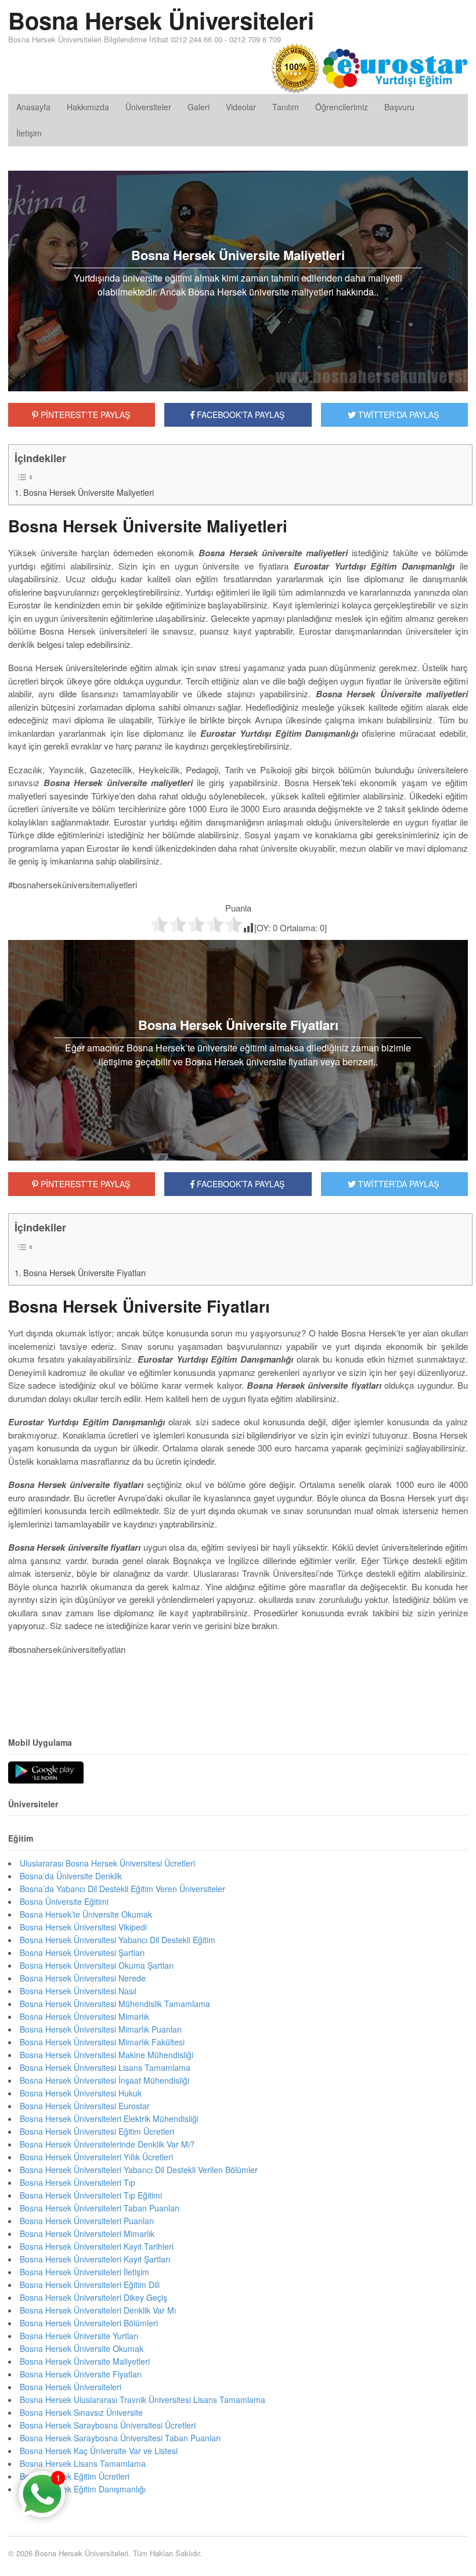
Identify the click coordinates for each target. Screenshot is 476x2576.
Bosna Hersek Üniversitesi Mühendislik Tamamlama (115, 2004)
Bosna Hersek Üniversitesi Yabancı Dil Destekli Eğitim (118, 1940)
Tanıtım (286, 107)
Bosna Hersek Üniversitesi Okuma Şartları (97, 1965)
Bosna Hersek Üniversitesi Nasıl (78, 1991)
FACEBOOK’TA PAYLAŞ (239, 1184)
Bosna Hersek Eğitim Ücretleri (75, 2476)
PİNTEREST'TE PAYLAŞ (84, 415)
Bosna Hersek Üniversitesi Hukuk (81, 2093)
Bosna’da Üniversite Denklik (71, 1876)
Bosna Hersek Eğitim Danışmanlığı (83, 2489)
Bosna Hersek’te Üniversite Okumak (86, 1914)
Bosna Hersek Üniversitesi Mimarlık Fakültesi (102, 2042)
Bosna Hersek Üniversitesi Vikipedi (83, 1927)
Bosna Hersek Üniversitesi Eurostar (85, 2106)
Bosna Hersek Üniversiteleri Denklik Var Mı (98, 2310)
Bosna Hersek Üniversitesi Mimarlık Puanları (101, 2029)
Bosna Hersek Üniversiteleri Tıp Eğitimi (91, 2195)
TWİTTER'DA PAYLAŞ (397, 415)
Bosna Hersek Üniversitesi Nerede (83, 1978)
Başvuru (399, 107)
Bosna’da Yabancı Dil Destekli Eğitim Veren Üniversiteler (122, 1889)
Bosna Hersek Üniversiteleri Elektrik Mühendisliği (109, 2119)
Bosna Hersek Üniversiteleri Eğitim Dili (90, 2285)
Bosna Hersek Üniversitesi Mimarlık (84, 2016)
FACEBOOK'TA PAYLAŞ (239, 415)
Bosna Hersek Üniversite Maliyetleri (89, 492)
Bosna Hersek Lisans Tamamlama (83, 2463)
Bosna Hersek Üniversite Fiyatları (84, 1273)
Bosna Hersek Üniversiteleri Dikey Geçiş (93, 2297)
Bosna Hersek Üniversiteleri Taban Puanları (100, 2208)
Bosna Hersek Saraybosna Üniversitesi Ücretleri (108, 2425)
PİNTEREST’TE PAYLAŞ (84, 1184)
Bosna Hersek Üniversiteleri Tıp (77, 2182)
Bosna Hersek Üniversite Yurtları (79, 2336)
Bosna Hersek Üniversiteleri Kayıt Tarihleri (97, 2246)
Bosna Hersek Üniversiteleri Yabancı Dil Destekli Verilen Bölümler (139, 2170)
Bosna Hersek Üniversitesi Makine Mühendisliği (107, 2055)
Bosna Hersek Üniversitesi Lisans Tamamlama (105, 2067)
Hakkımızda (88, 107)
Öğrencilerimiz (342, 107)
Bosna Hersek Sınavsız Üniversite (81, 2412)
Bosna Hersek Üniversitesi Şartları (82, 1952)
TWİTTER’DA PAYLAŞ (397, 1184)
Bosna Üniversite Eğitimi (64, 1901)
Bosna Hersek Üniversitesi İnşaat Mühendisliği (104, 2080)
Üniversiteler (148, 107)
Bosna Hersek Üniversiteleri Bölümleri (89, 2323)
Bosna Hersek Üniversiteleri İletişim (84, 2272)
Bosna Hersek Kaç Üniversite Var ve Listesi (99, 2451)
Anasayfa (33, 107)
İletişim (29, 133)
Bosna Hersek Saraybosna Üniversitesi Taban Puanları (120, 2438)
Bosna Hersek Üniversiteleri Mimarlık (87, 2233)
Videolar (241, 107)
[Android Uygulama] (46, 1773)
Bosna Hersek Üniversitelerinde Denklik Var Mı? (107, 2144)
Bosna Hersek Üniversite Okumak (82, 2348)
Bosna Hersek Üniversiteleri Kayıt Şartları (95, 2259)
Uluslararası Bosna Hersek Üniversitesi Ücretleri (107, 1863)
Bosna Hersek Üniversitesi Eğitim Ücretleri (97, 2131)
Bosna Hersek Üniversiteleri (161, 20)
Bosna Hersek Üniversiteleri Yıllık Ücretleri (96, 2157)
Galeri (199, 107)
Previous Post (238, 1684)
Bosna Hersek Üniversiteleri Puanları (87, 2221)
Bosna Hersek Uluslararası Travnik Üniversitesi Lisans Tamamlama (143, 2400)
